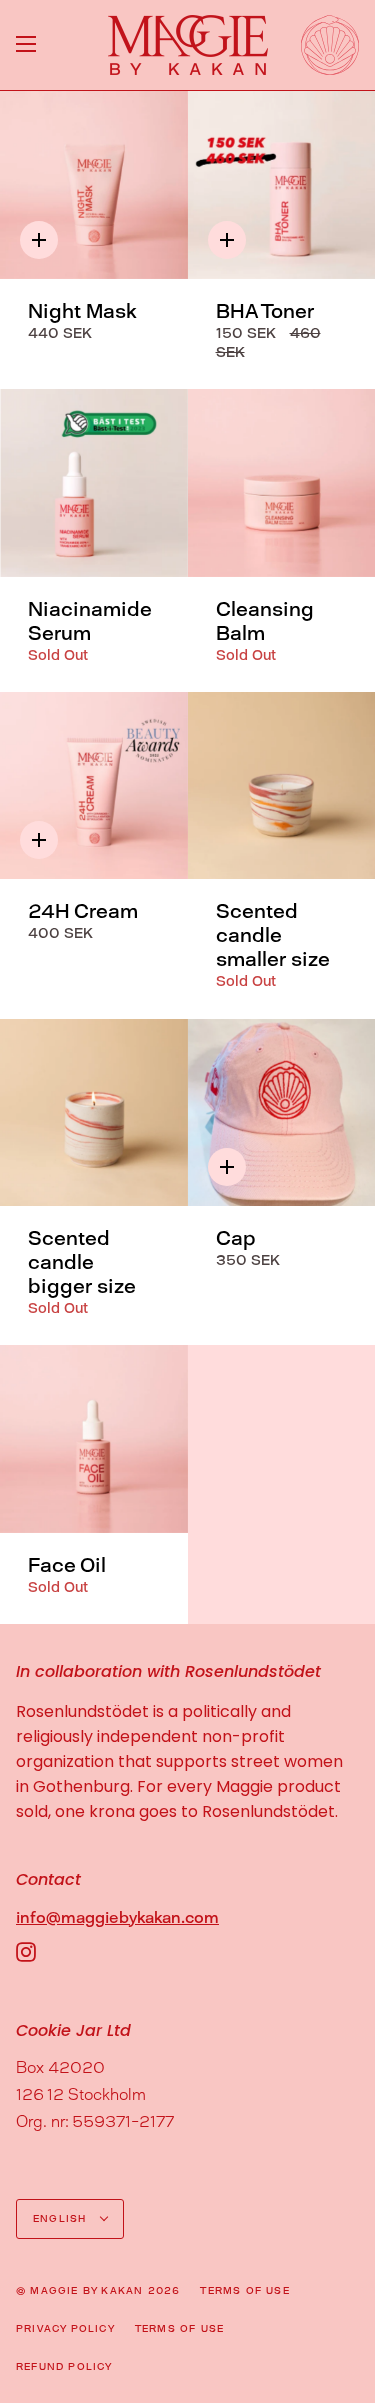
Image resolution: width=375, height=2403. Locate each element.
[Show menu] (26, 45)
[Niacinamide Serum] (94, 483)
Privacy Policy (65, 2328)
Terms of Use (244, 2290)
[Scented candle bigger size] (94, 1113)
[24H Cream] (94, 786)
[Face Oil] (94, 1439)
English (62, 2218)
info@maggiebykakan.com (117, 1917)
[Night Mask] (94, 185)
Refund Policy (64, 2366)
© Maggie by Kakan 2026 (98, 2290)
